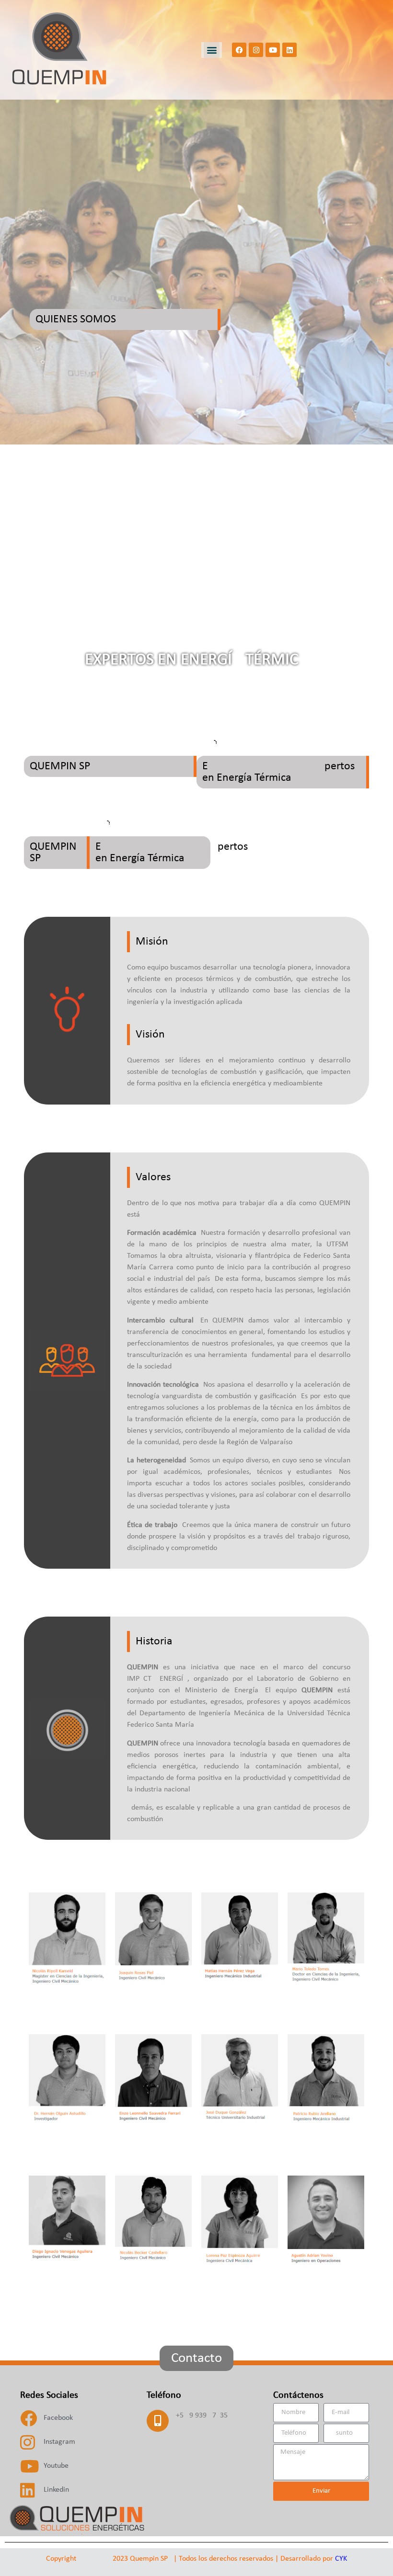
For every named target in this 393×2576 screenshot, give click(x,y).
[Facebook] (239, 50)
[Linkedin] (289, 50)
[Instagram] (256, 50)
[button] (212, 50)
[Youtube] (273, 50)
